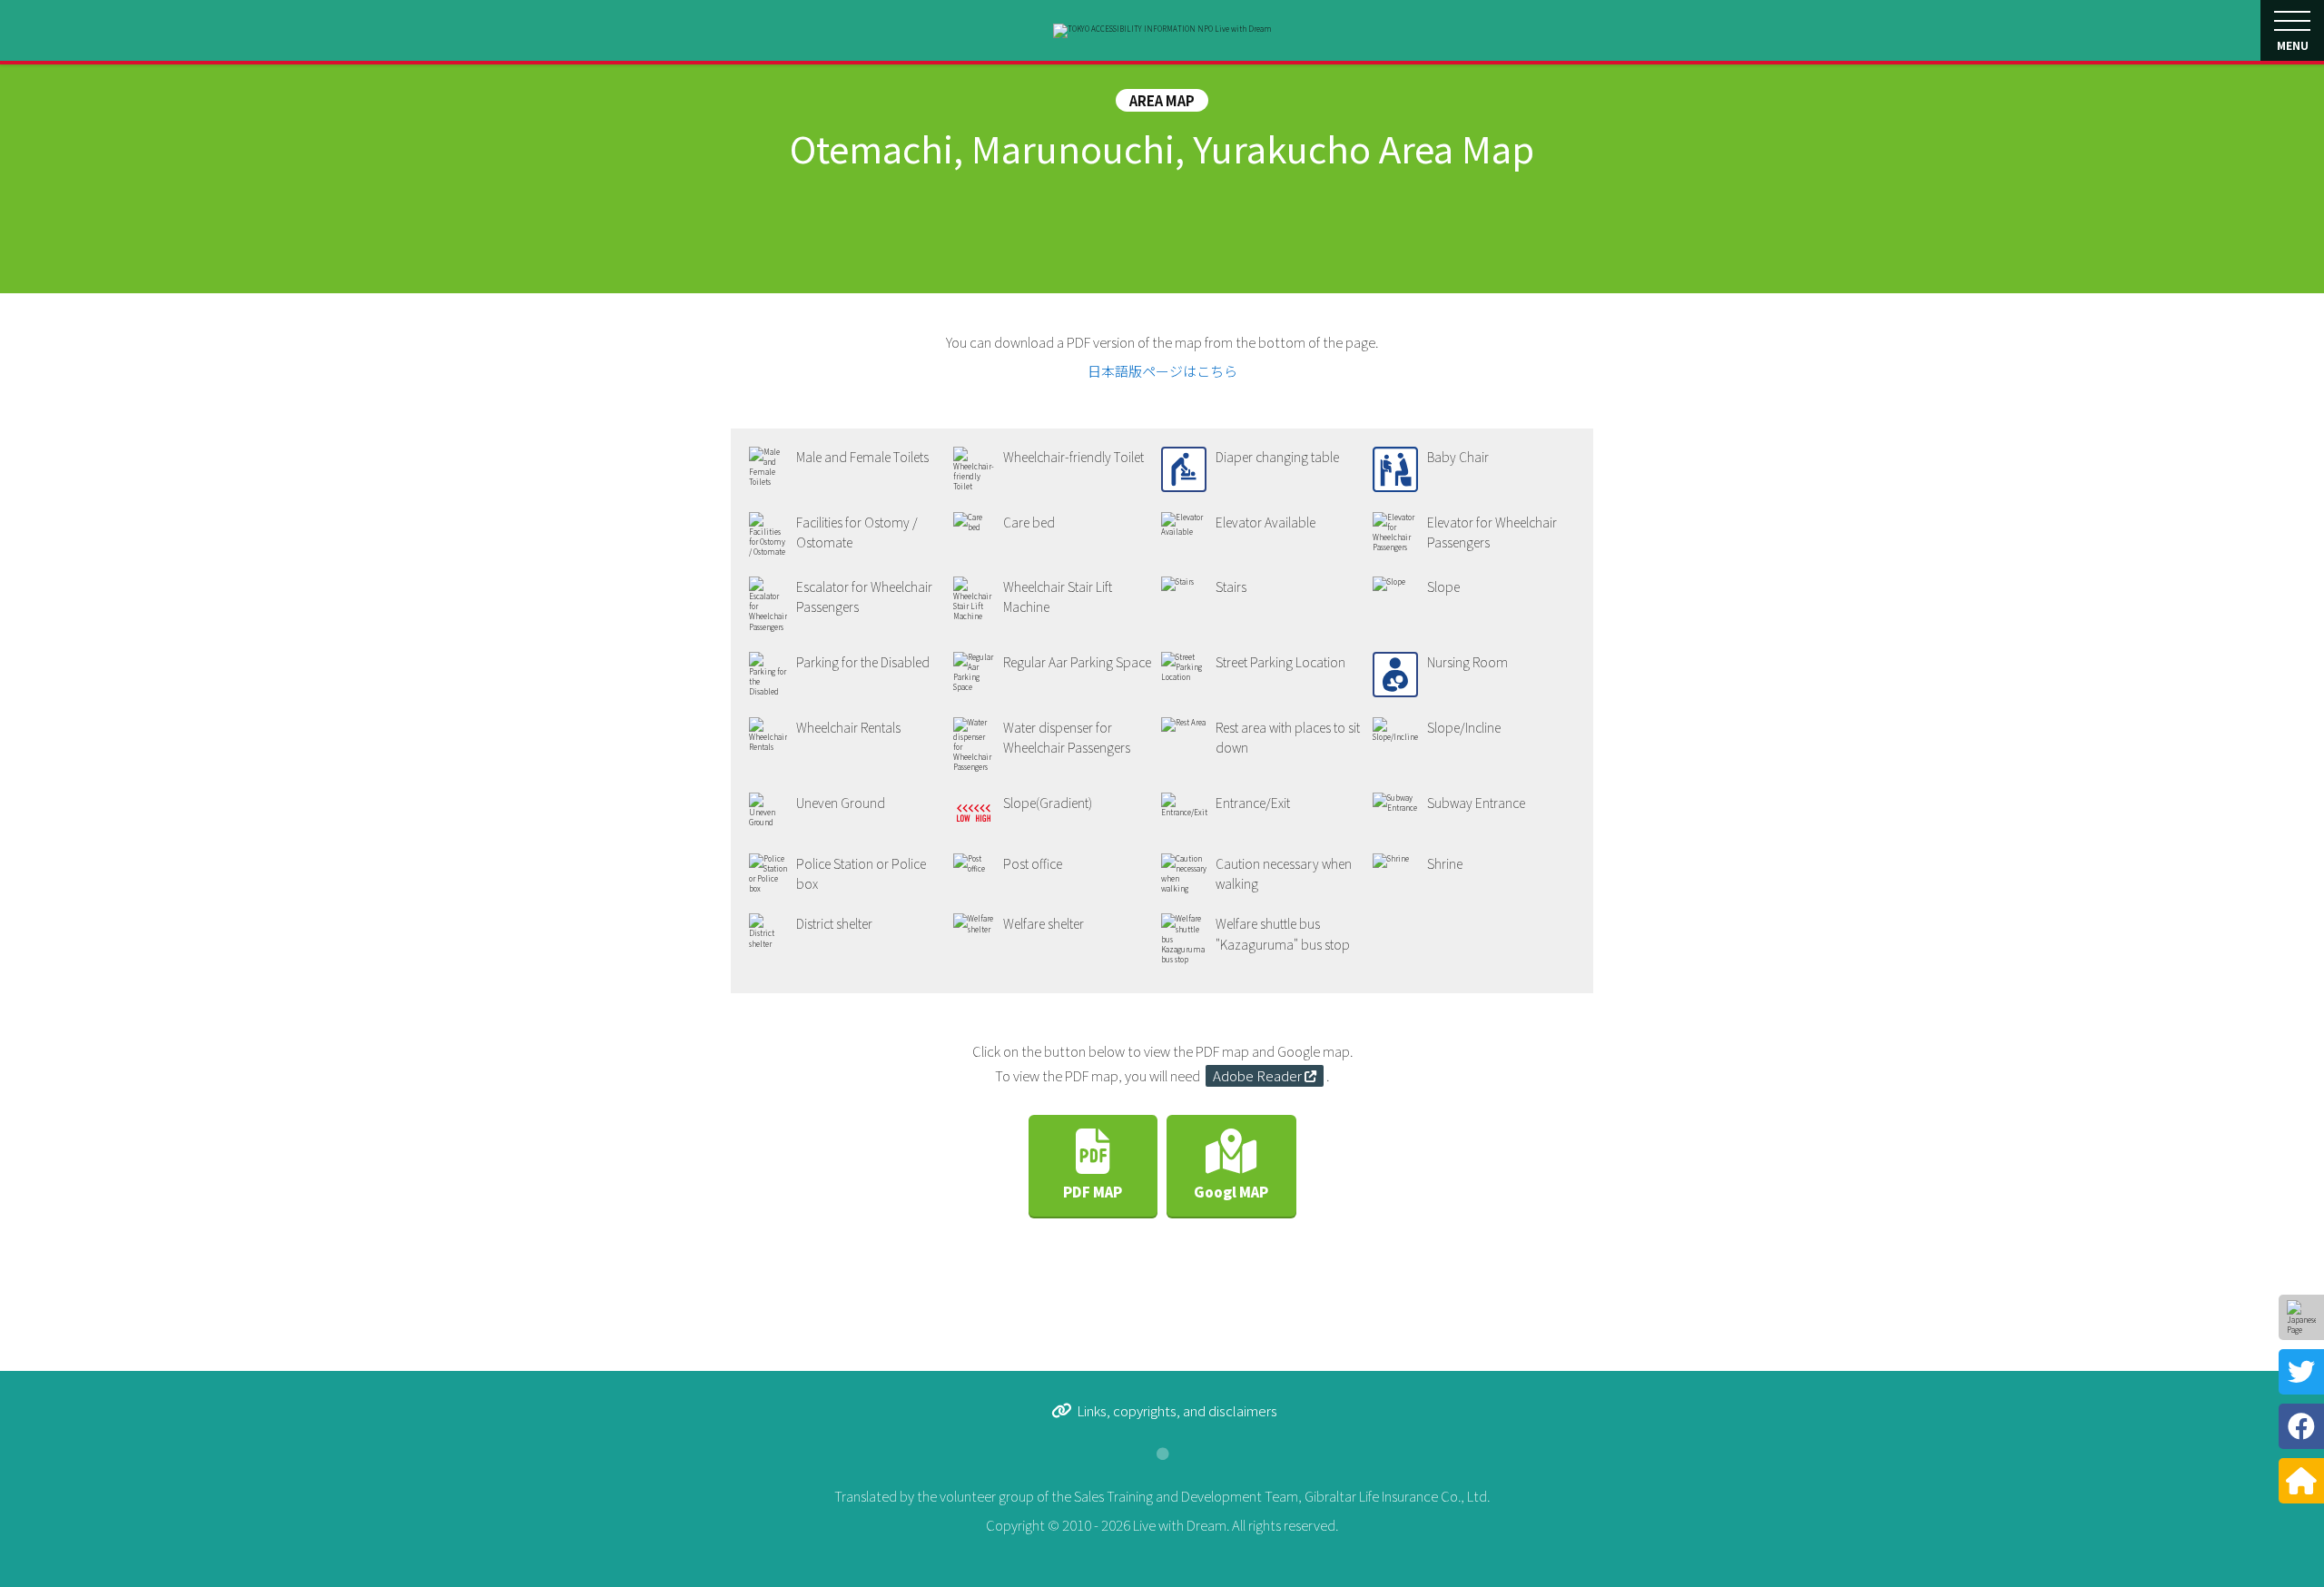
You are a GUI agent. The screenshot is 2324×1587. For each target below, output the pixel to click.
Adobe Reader (1257, 1075)
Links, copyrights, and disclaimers (1177, 1410)
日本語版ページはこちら (1162, 371)
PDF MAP (1093, 1192)
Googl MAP (1231, 1192)
